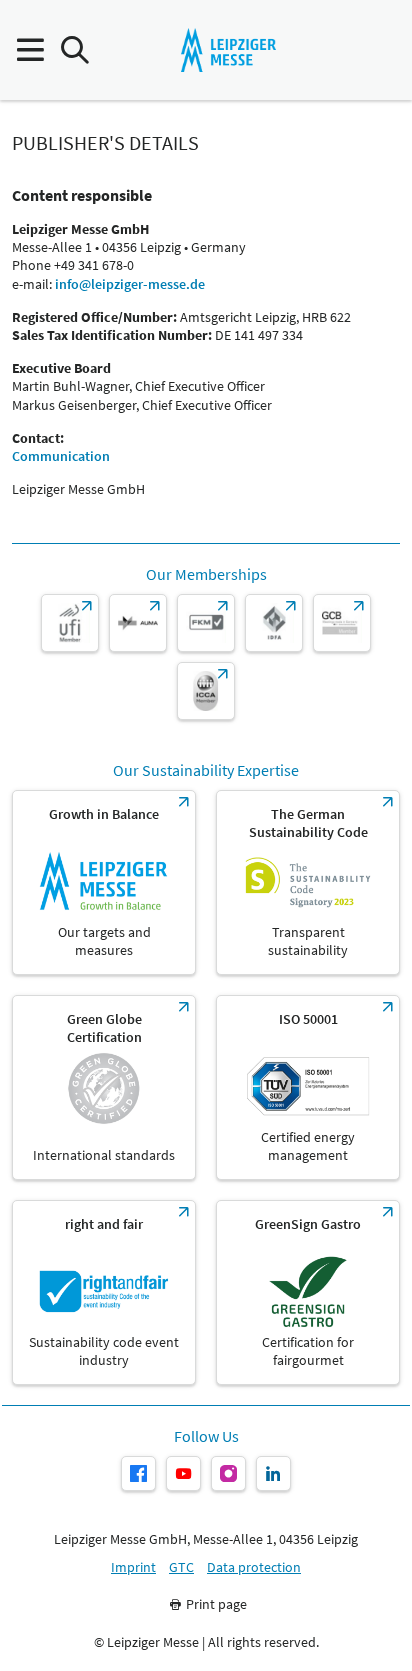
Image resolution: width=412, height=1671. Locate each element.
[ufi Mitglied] (70, 623)
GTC (181, 1567)
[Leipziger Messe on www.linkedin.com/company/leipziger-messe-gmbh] (273, 1473)
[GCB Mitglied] (342, 623)
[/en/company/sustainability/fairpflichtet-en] (104, 1292)
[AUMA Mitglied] (138, 623)
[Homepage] (228, 50)
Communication (61, 456)
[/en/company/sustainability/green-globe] (104, 1087)
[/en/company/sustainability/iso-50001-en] (308, 1087)
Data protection (254, 1567)
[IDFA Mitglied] (274, 623)
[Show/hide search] (74, 50)
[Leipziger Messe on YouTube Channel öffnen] (183, 1473)
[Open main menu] (29, 50)
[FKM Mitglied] (206, 623)
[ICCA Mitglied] (206, 691)
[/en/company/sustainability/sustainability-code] (308, 882)
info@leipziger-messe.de (130, 284)
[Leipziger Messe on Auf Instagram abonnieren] (228, 1473)
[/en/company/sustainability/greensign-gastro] (308, 1292)
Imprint (133, 1567)
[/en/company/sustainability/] (104, 882)
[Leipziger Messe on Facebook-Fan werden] (138, 1473)
